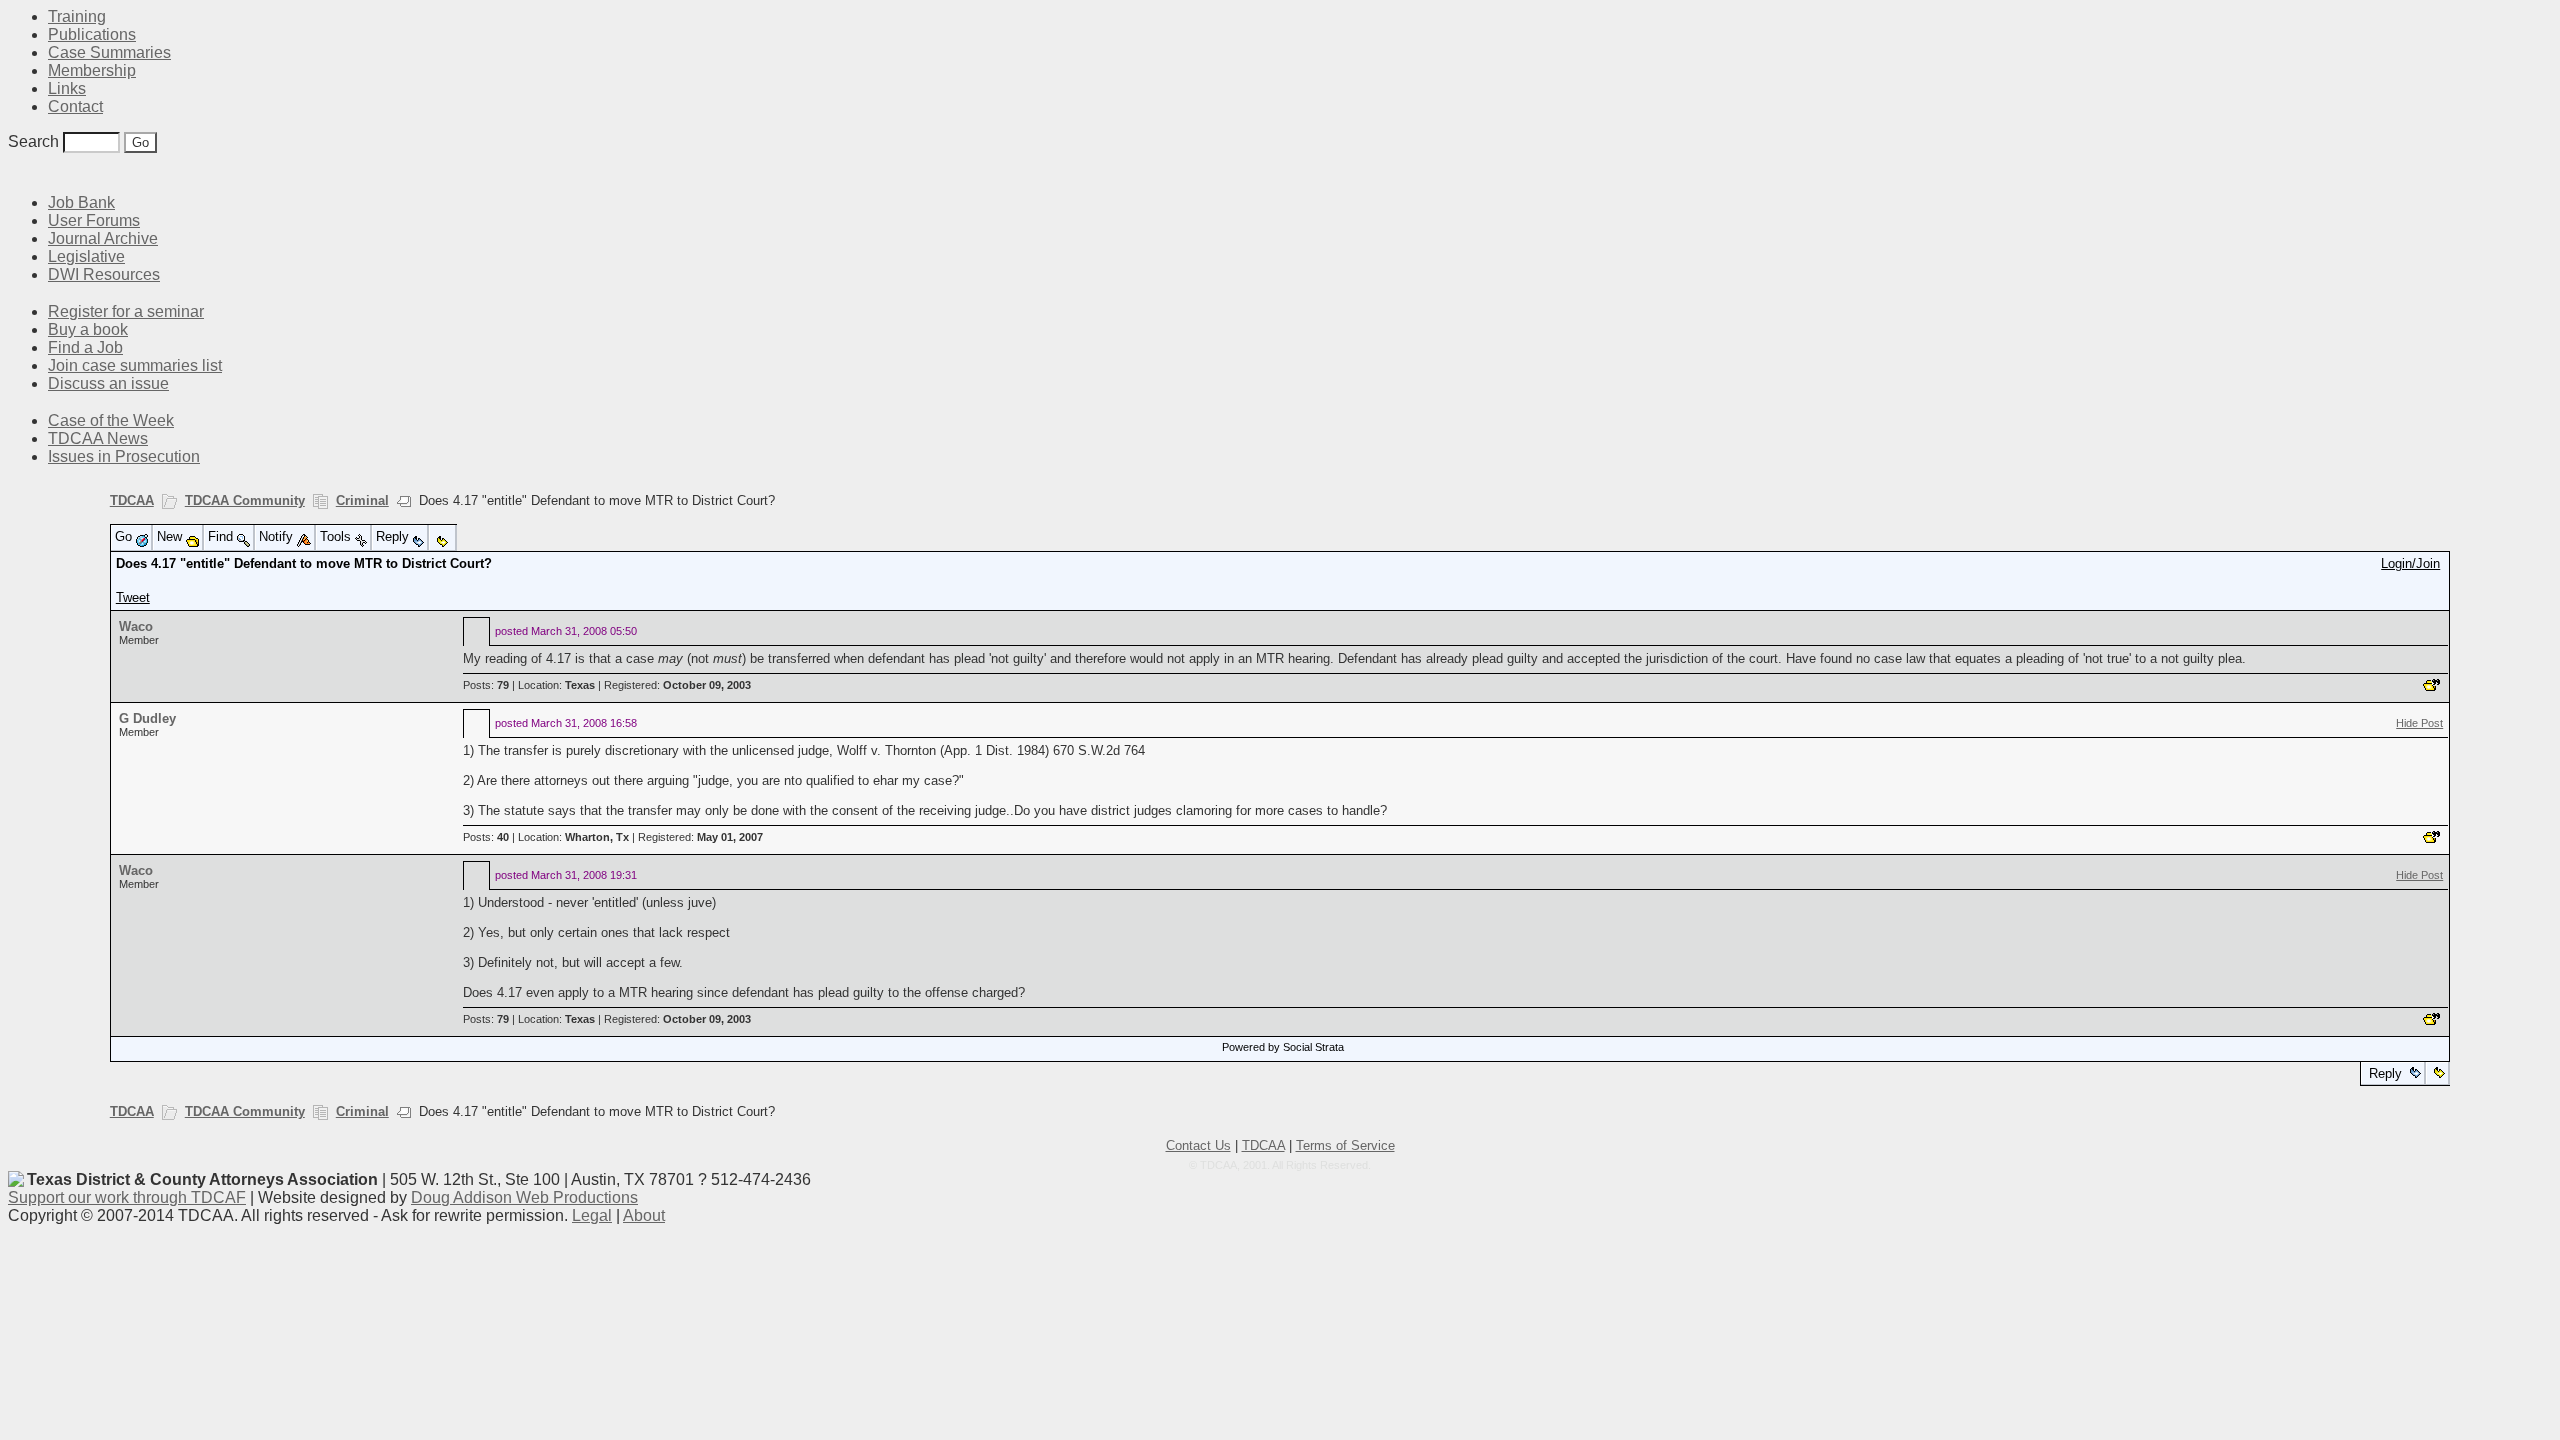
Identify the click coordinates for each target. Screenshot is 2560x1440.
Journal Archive (103, 238)
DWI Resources (104, 274)
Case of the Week (111, 420)
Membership (92, 70)
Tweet (133, 597)
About (644, 1215)
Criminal (362, 500)
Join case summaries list (135, 365)
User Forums (94, 220)
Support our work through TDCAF (127, 1197)
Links (67, 88)
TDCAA (132, 500)
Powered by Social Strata (1283, 1047)
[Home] (20, 172)
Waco (136, 626)
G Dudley (147, 718)
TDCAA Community (245, 500)
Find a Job (85, 347)
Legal (592, 1215)
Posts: (486, 685)
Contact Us (1198, 1145)
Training (77, 16)
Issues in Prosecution (124, 456)
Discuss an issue (108, 383)
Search (33, 141)
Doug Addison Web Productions (524, 1197)
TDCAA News (98, 438)
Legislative (86, 256)
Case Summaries (109, 52)
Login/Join (2410, 563)
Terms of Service (1345, 1145)
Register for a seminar (126, 311)
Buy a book (88, 329)
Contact (75, 106)
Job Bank (81, 202)
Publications (92, 34)
